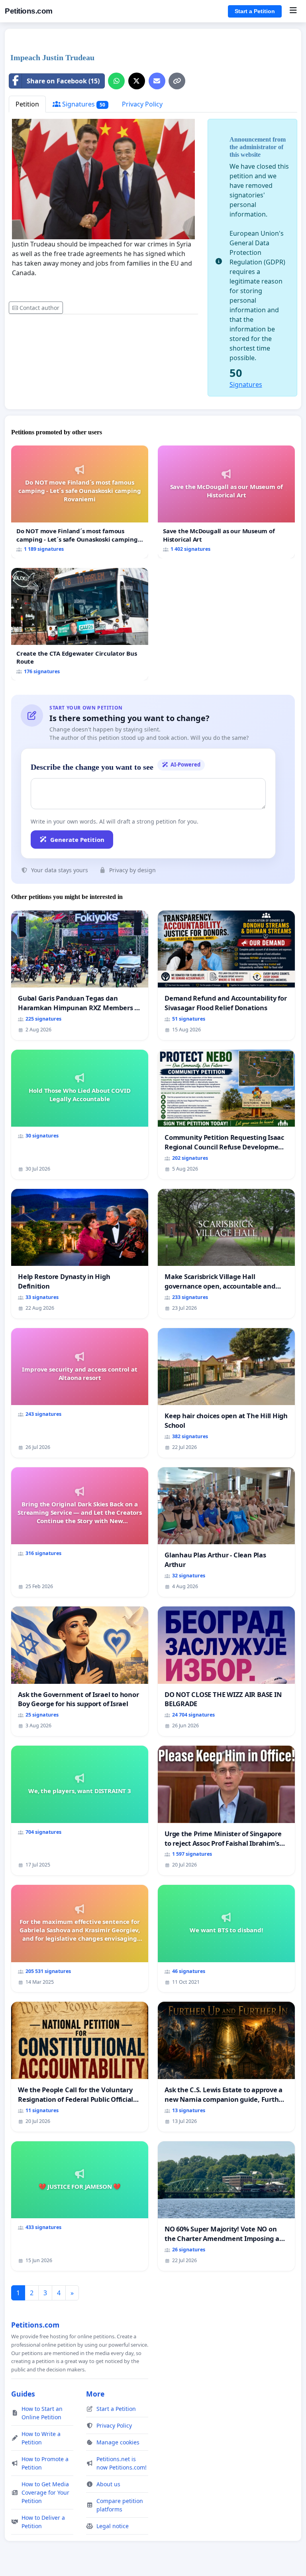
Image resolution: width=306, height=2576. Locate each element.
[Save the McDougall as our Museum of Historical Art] (226, 502)
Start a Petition (255, 11)
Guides (23, 2394)
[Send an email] (157, 81)
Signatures (83, 104)
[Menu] (293, 11)
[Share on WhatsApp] (116, 81)
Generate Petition (77, 840)
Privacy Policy (142, 104)
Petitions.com (29, 11)
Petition (27, 104)
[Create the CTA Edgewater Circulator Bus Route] (80, 624)
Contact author (39, 308)
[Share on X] (137, 81)
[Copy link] (177, 81)
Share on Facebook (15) (63, 81)
